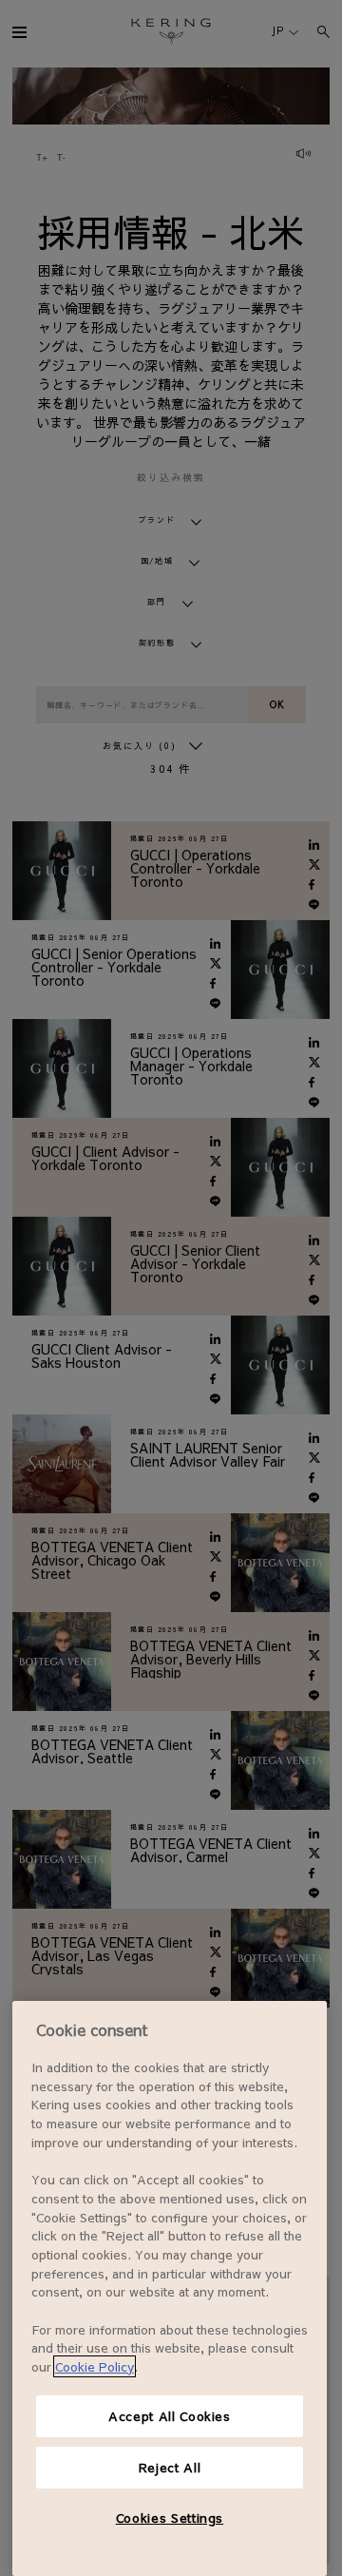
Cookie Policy (95, 2366)
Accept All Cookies (170, 2416)
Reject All (170, 2467)
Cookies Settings (170, 2518)
